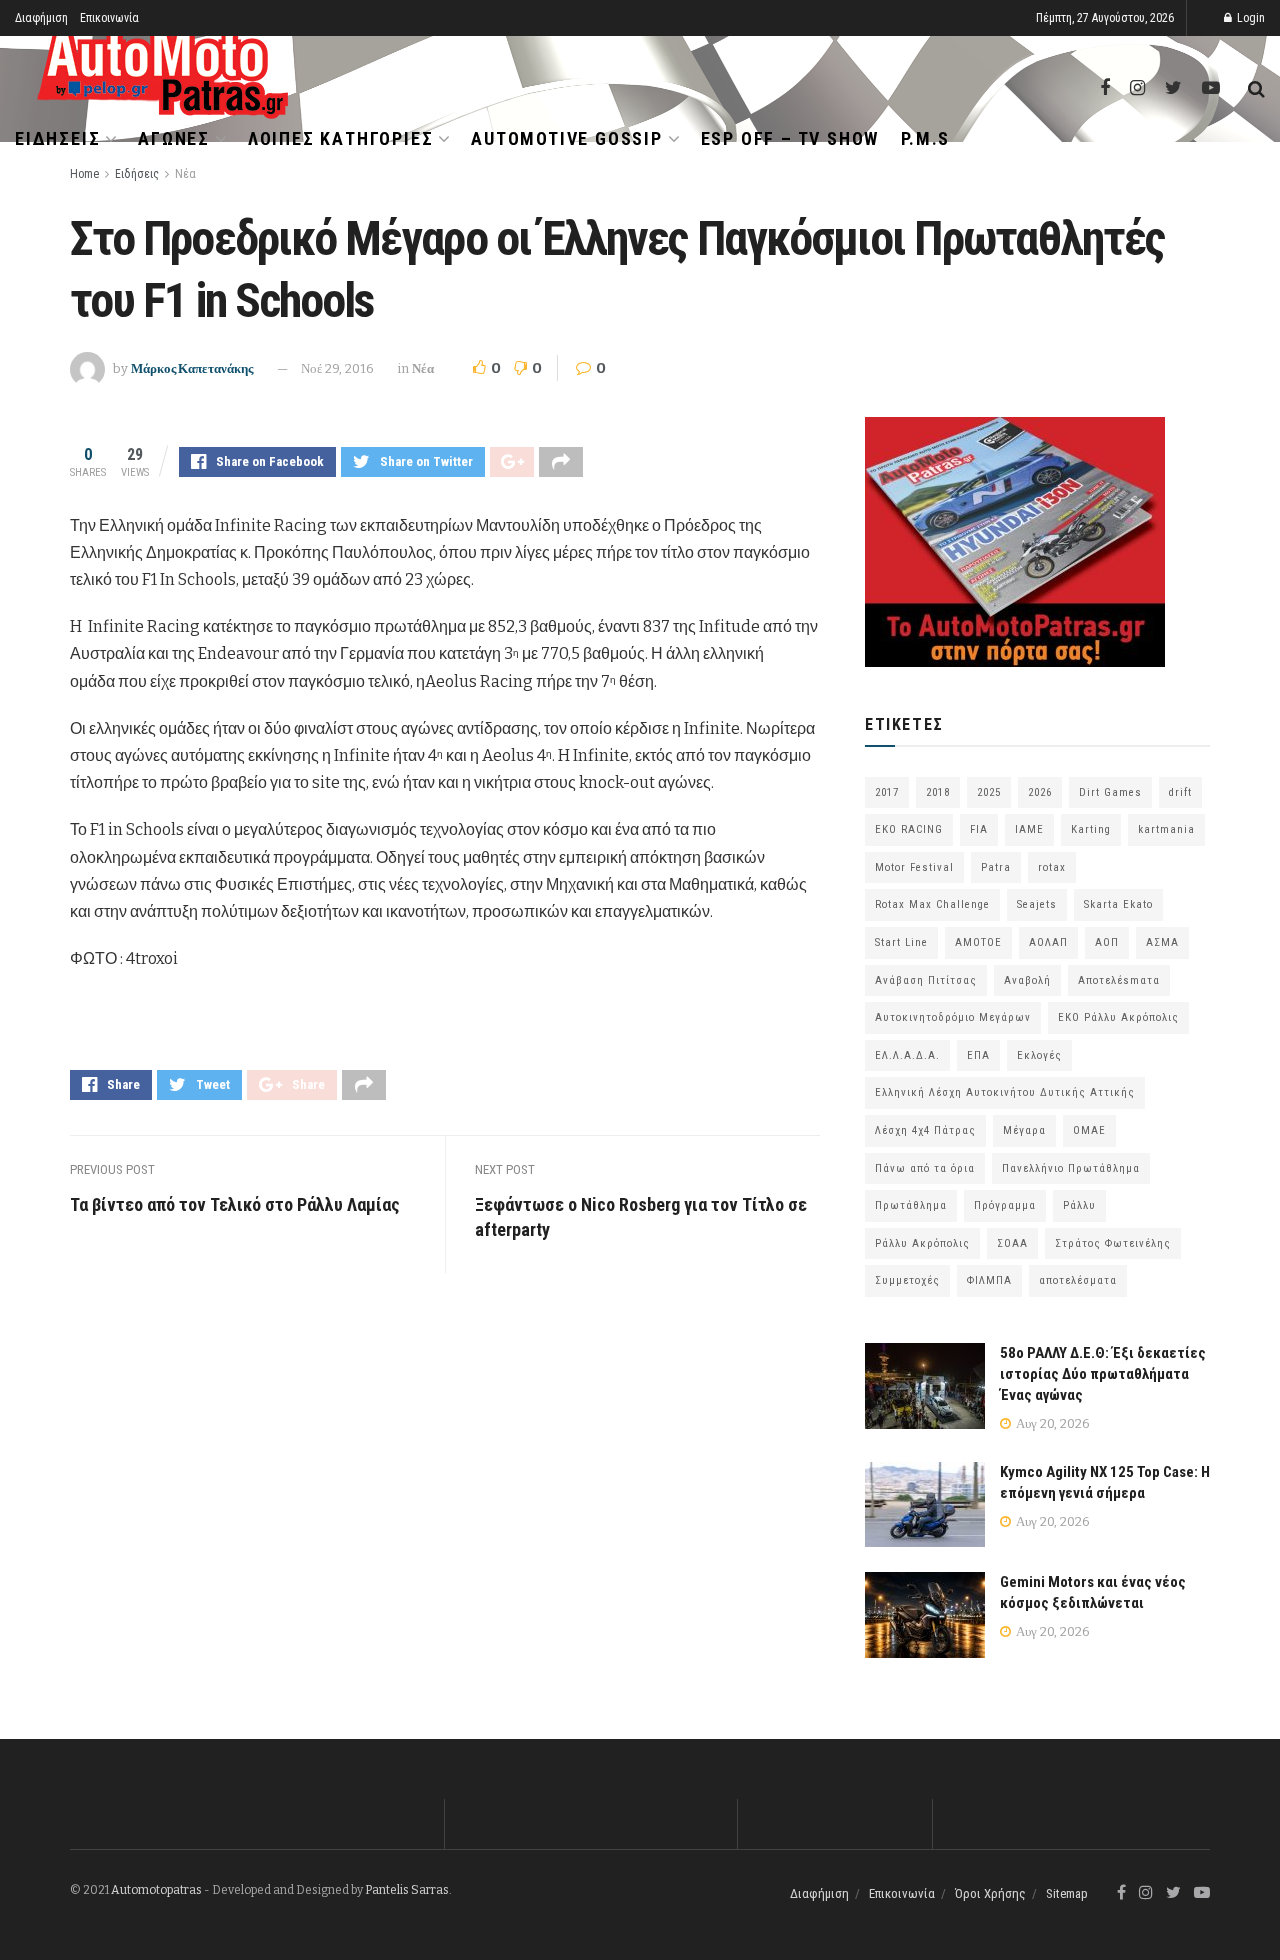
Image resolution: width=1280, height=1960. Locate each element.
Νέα (185, 174)
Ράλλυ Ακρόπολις (922, 1243)
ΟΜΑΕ (1089, 1130)
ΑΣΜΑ (1162, 942)
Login (1249, 18)
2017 (887, 792)
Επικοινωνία (109, 18)
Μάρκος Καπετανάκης (192, 368)
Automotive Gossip (567, 138)
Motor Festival (914, 867)
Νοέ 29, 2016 (337, 368)
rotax (1052, 867)
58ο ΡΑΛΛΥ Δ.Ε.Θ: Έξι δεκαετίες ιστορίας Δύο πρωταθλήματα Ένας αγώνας (1103, 1374)
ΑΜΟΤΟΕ (978, 942)
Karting (1091, 829)
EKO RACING (909, 829)
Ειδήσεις (57, 138)
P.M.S (925, 138)
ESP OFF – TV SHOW (790, 138)
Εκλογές (1039, 1055)
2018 (938, 792)
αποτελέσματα (1078, 1280)
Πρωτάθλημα (911, 1205)
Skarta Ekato (1118, 904)
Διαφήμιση (41, 18)
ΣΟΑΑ (1012, 1243)
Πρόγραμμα (1005, 1205)
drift (1180, 792)
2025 (989, 792)
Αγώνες (174, 138)
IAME (1029, 829)
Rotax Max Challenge (932, 904)
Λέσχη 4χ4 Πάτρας (925, 1130)
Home (84, 174)
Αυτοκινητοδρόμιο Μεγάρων (953, 1017)
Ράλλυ (1079, 1205)
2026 (1040, 792)
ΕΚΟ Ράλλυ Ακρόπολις (1118, 1017)
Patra (996, 867)
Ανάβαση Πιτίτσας (926, 980)
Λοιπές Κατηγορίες (341, 138)
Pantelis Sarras (407, 1890)
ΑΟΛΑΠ (1048, 942)
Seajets (1037, 904)
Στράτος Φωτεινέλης (1113, 1243)
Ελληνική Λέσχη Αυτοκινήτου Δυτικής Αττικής (1005, 1092)
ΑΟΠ (1107, 942)
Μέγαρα (1024, 1130)
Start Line (901, 942)
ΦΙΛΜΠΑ (989, 1280)
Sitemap (1067, 1893)
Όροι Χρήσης (990, 1893)
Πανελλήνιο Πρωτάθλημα (1071, 1168)
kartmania (1166, 829)
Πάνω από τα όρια (925, 1168)
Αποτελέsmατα (1119, 980)
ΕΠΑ (978, 1055)
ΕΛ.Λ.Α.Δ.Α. (907, 1055)
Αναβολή (1027, 980)
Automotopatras (156, 1890)
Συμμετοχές (907, 1280)
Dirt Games (1110, 792)
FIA (979, 829)
